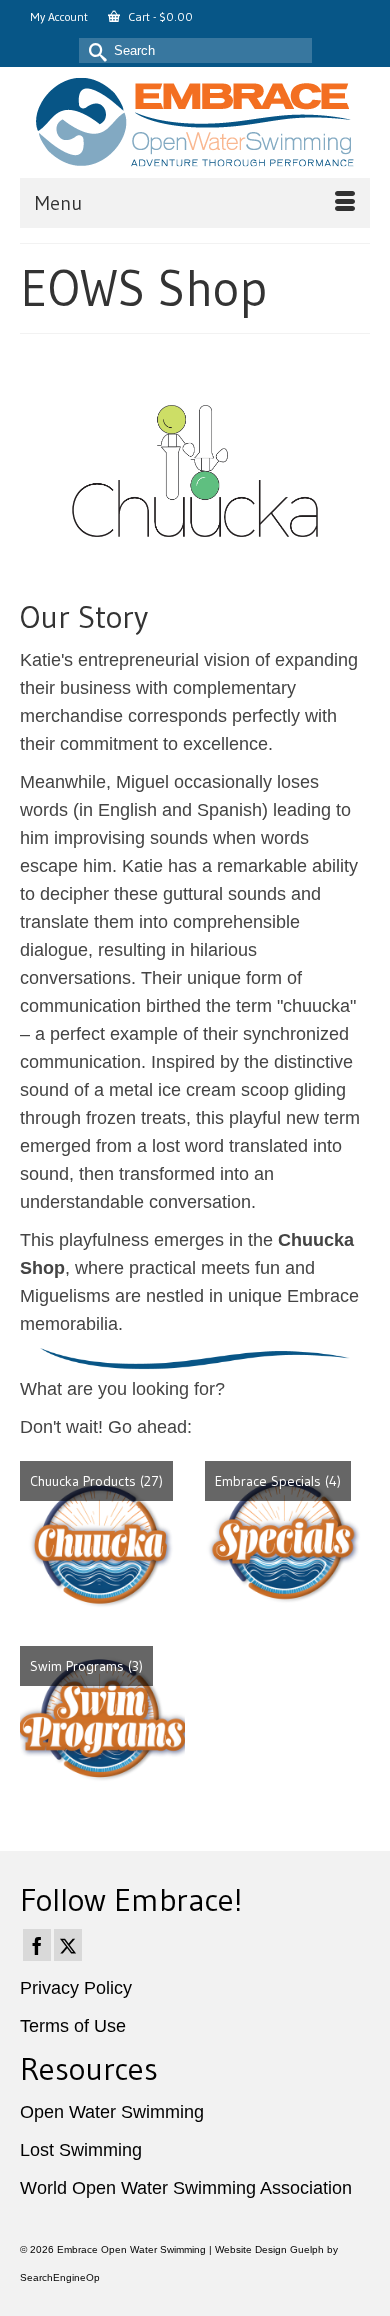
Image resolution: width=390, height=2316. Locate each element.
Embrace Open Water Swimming (131, 2249)
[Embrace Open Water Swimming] (195, 122)
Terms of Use (73, 2026)
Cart (159, 16)
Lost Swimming (81, 2150)
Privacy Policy (76, 1988)
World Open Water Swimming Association (186, 2188)
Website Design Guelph (269, 2249)
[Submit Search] (94, 50)
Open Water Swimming (112, 2112)
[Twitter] (68, 1944)
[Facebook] (37, 1944)
